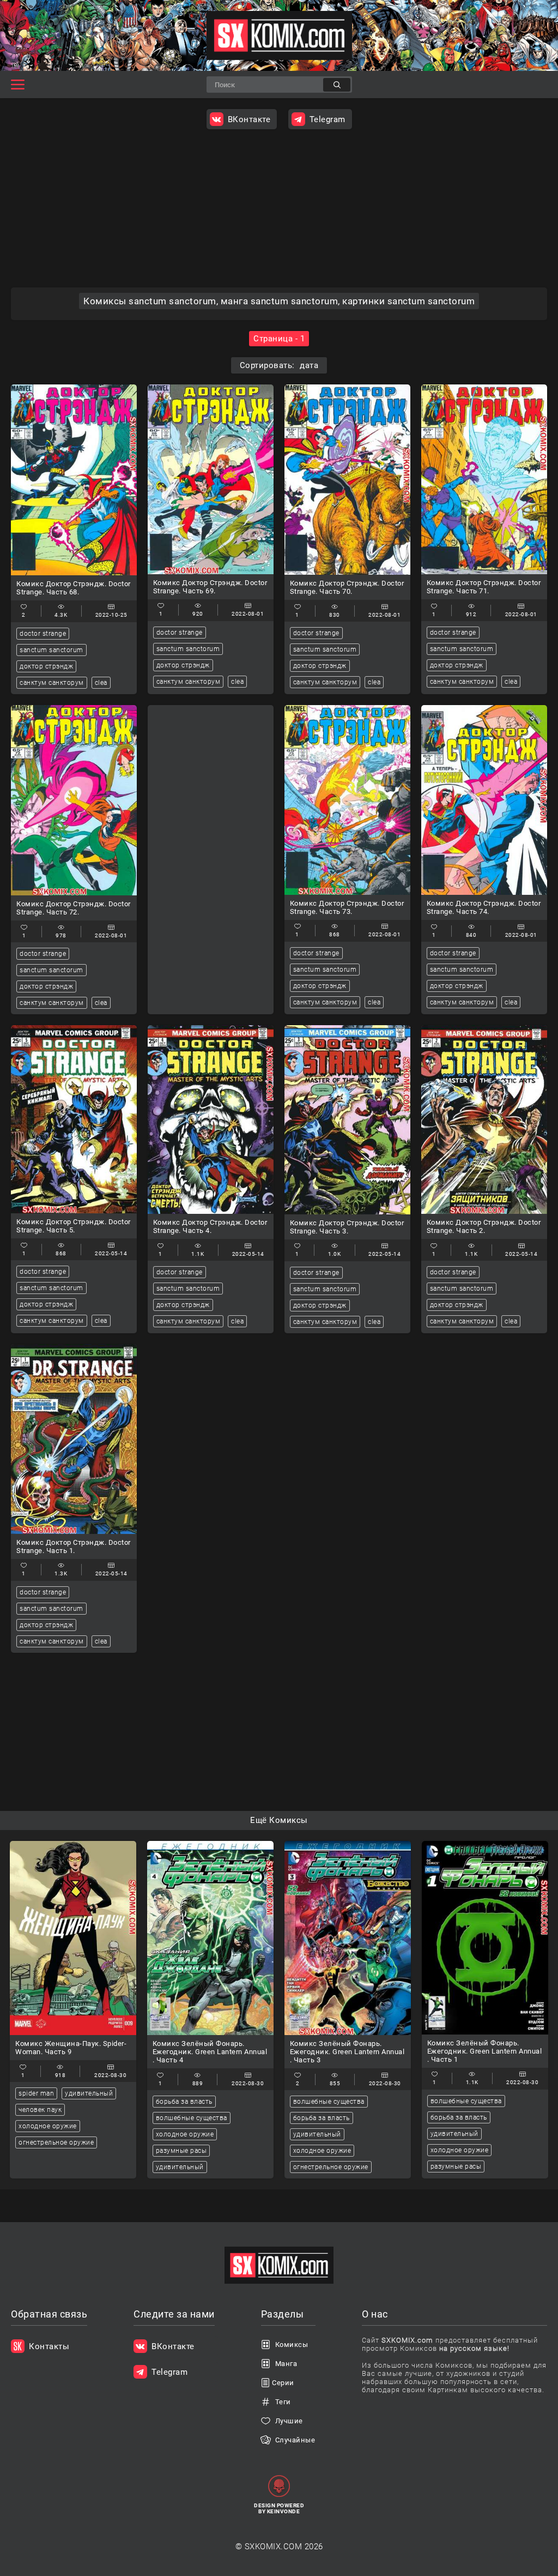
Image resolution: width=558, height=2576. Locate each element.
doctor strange (43, 634)
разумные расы (181, 2151)
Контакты (49, 2346)
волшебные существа (192, 2118)
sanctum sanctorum (51, 650)
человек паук (40, 2110)
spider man (36, 2093)
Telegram (327, 119)
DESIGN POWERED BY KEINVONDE (279, 2508)
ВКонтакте (249, 119)
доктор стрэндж (46, 666)
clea (101, 683)
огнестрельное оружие (56, 2142)
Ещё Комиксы (279, 1820)
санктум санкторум (52, 683)
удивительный (89, 2093)
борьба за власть (184, 2102)
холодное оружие (48, 2126)
